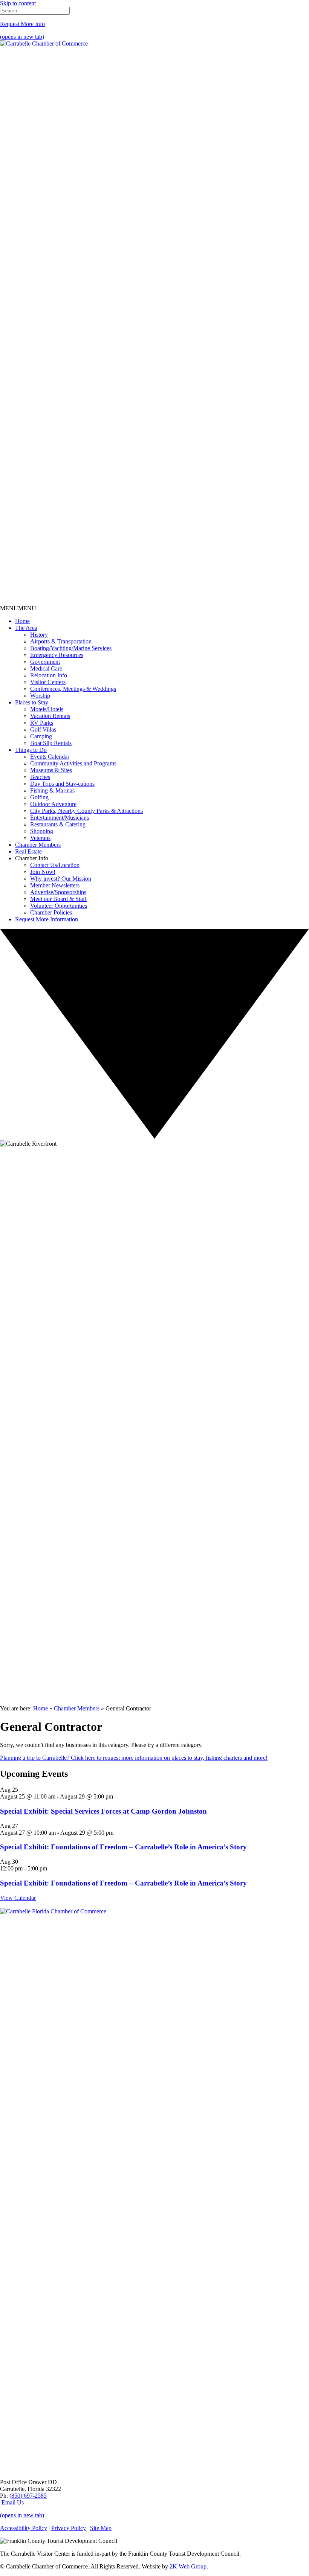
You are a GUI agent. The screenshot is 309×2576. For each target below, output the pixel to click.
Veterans (40, 838)
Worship (40, 696)
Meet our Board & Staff (58, 899)
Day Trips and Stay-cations (62, 784)
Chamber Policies (51, 912)
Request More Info (22, 24)
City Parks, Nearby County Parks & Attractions (86, 811)
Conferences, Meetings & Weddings (73, 689)
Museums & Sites (51, 770)
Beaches (40, 777)
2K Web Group (188, 2566)
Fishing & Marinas (52, 790)
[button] (18, 608)
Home (22, 621)
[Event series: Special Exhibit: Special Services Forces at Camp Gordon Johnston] (117, 1796)
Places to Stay (32, 702)
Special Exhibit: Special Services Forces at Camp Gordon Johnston (103, 1811)
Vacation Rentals (50, 716)
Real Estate (28, 851)
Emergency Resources (57, 655)
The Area (26, 628)
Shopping (42, 831)
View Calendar (18, 1898)
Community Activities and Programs (73, 763)
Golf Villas (43, 729)
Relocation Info (49, 675)
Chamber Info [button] (32, 858)
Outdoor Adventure (53, 804)
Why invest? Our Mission (61, 879)
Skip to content (18, 3)
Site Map (101, 2528)
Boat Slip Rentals (51, 743)
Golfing (39, 797)
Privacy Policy (69, 2528)
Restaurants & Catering (58, 824)
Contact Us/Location (55, 865)
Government (45, 662)
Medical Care (46, 668)
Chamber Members (38, 845)
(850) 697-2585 (28, 2496)
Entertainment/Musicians (60, 818)
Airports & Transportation (61, 641)
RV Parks (42, 723)
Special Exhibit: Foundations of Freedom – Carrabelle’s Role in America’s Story (123, 1847)
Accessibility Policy (24, 2528)
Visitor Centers (48, 682)
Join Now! (43, 872)
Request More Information (47, 919)
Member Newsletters (55, 885)
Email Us (12, 2502)
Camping (41, 736)
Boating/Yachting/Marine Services (71, 648)
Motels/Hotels (47, 709)
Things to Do (31, 750)
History (39, 635)
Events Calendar (50, 757)
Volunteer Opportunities (59, 906)
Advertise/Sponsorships (58, 892)
